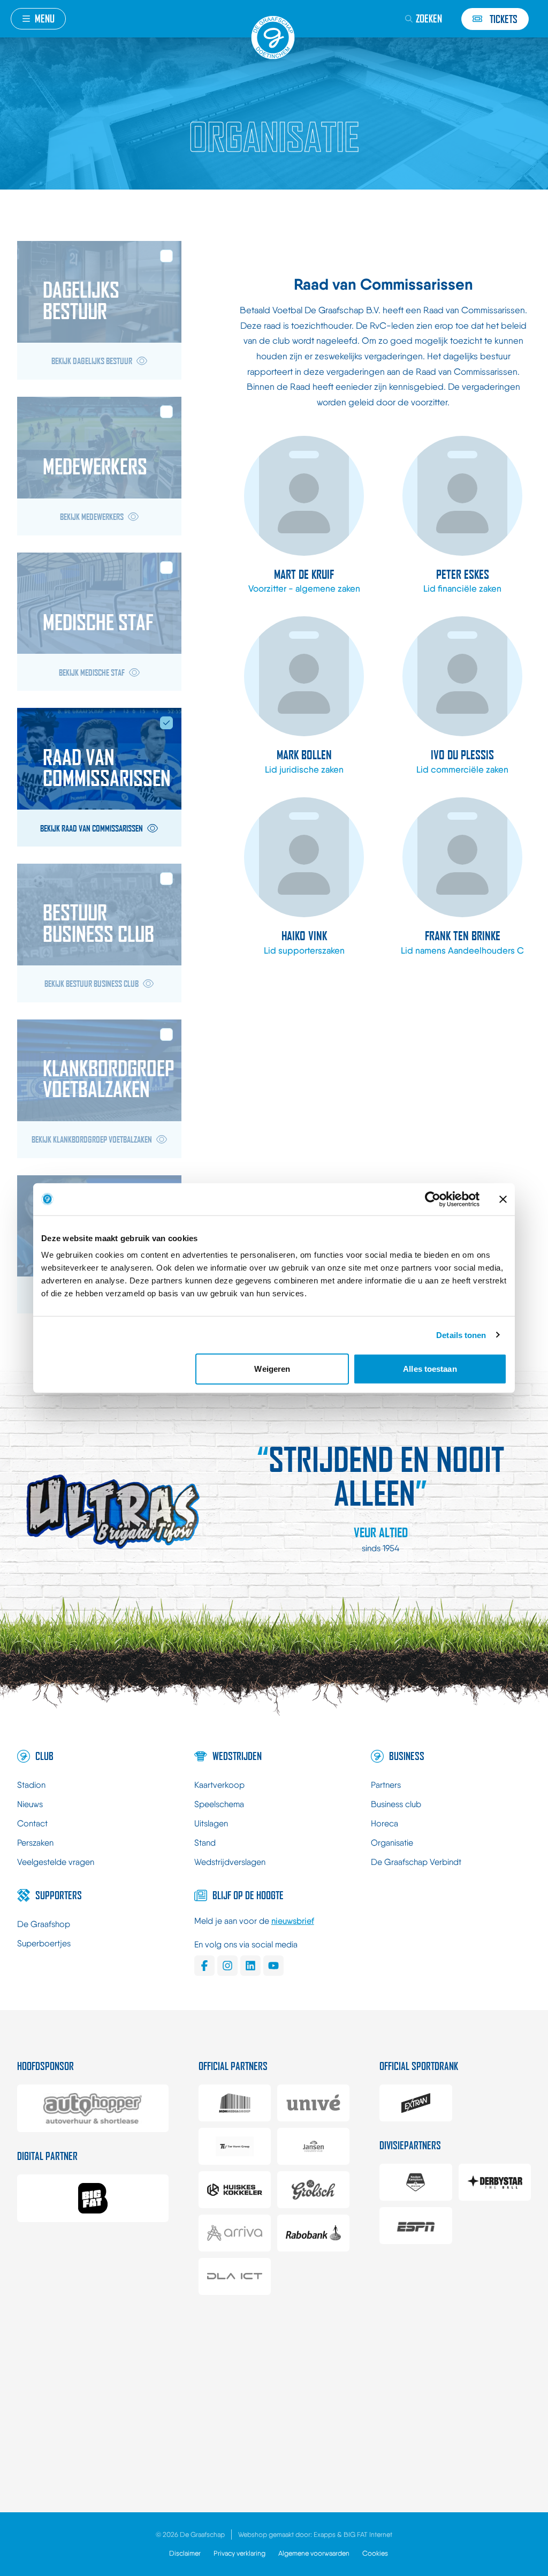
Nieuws (30, 1804)
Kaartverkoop (219, 1785)
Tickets (504, 19)
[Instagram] (227, 1966)
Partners (386, 1785)
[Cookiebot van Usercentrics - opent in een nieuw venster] (433, 1199)
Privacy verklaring (239, 2553)
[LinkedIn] (250, 1966)
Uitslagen (211, 1823)
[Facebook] (204, 1966)
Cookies (375, 2553)
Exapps (325, 2535)
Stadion (31, 1785)
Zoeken (429, 18)
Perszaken (35, 1843)
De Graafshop (44, 1924)
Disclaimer (185, 2553)
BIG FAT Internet (368, 2535)
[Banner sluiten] (503, 1199)
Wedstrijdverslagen (230, 1862)
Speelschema (219, 1804)
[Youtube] (273, 1966)
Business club (396, 1804)
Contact (32, 1823)
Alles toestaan (430, 1369)
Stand (205, 1843)
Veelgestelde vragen (56, 1862)
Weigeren (272, 1369)
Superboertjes (44, 1943)
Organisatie (392, 1843)
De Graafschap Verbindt (416, 1862)
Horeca (385, 1823)
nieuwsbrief (293, 1921)
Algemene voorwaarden (314, 2553)
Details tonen (461, 1335)
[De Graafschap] (274, 37)
